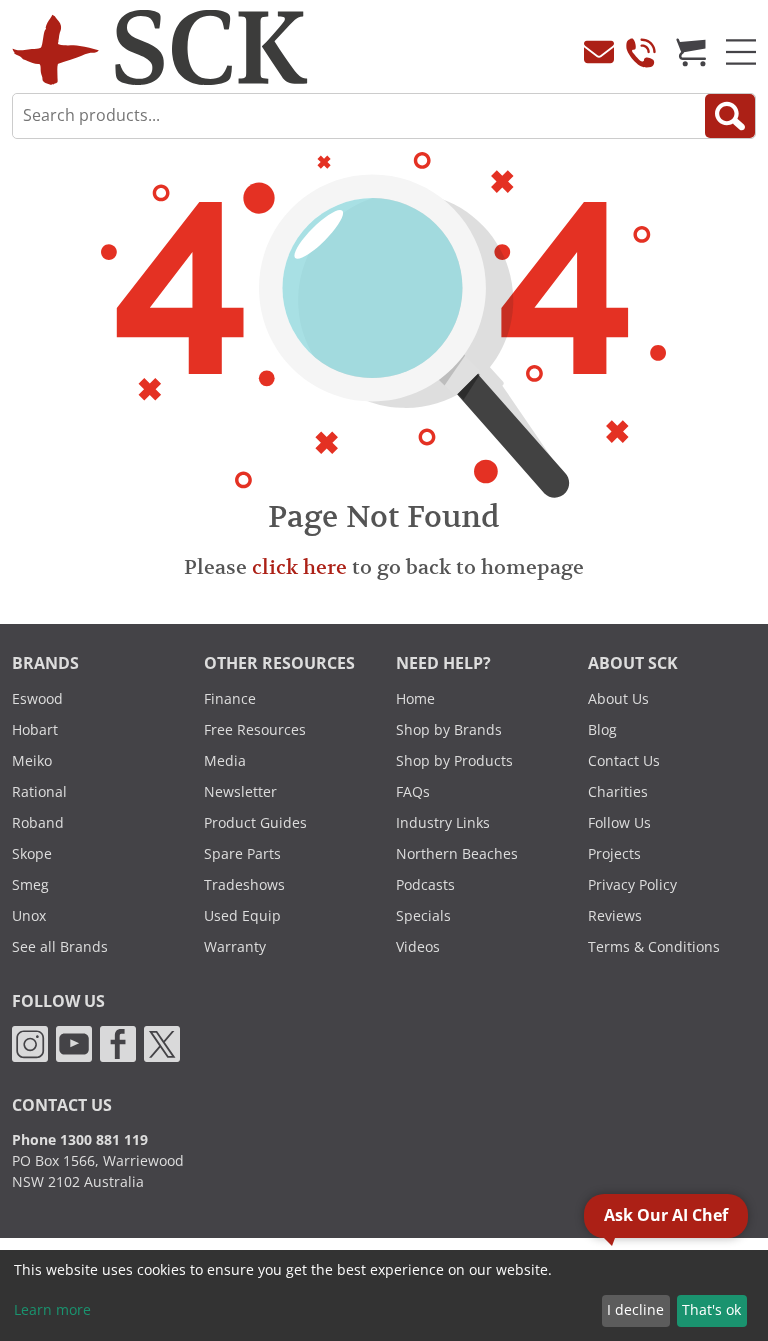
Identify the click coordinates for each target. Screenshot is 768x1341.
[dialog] (384, 1295)
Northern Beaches (457, 854)
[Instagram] (30, 1042)
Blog (602, 730)
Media (225, 761)
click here (299, 567)
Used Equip (242, 916)
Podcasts (425, 885)
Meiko (32, 761)
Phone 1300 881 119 (80, 1140)
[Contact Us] (599, 52)
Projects (614, 854)
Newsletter (240, 792)
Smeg (30, 885)
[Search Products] (730, 116)
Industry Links (443, 823)
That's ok (711, 1310)
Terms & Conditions (654, 947)
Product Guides (255, 823)
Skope (32, 854)
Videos (418, 947)
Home (415, 699)
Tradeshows (244, 885)
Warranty (235, 947)
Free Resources (255, 730)
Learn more (52, 1310)
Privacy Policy (632, 885)
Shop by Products (454, 761)
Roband (38, 823)
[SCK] (160, 46)
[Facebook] (118, 1042)
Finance (230, 699)
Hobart (35, 730)
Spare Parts (242, 854)
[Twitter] (162, 1042)
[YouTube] (74, 1042)
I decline (635, 1310)
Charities (618, 792)
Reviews (615, 916)
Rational (39, 792)
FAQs (413, 792)
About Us (618, 699)
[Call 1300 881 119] (641, 52)
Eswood (37, 699)
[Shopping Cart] (691, 52)
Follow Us (619, 823)
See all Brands (60, 947)
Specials (423, 916)
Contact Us (624, 761)
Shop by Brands (449, 730)
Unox (29, 916)
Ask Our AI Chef (666, 1215)
